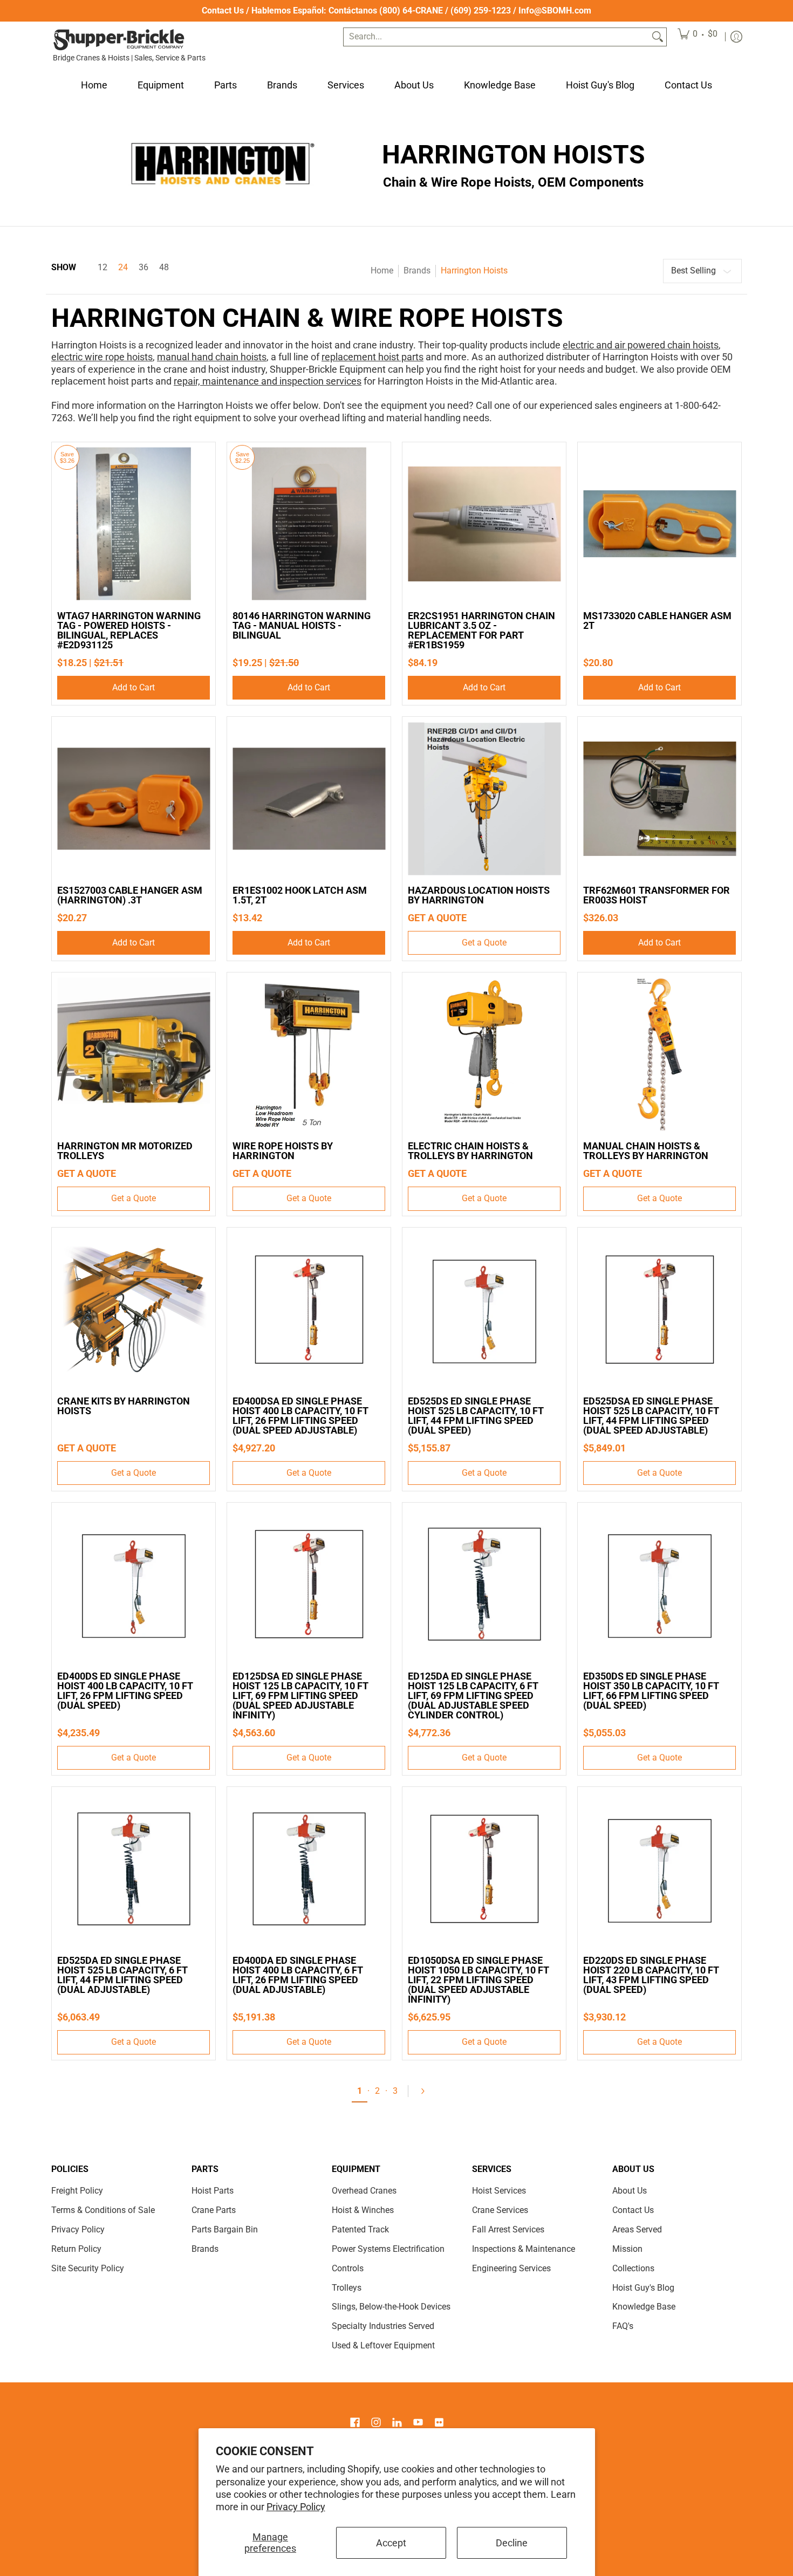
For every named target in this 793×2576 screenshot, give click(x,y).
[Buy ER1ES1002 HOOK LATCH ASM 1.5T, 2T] (309, 799)
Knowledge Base (644, 2307)
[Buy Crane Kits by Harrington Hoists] (134, 1309)
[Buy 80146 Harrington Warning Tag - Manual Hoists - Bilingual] (309, 524)
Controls (348, 2268)
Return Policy (76, 2249)
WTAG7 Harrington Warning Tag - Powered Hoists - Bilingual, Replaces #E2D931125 (129, 630)
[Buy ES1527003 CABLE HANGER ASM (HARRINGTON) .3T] (134, 799)
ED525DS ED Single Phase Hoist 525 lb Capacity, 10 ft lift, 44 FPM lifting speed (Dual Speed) (476, 1416)
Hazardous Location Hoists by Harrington (479, 895)
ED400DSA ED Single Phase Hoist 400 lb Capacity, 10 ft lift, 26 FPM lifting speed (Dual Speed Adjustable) (300, 1416)
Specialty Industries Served (383, 2326)
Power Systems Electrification (388, 2249)
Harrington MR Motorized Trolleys (125, 1151)
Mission (627, 2249)
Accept (391, 2543)
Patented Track (360, 2229)
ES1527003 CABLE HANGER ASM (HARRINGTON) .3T (130, 895)
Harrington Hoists (474, 270)
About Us (630, 2191)
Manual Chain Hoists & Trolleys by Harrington (646, 1151)
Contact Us (223, 11)
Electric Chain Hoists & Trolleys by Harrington (470, 1151)
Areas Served (637, 2229)
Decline (512, 2543)
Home (382, 270)
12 (102, 268)
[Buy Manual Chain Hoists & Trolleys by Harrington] (659, 1054)
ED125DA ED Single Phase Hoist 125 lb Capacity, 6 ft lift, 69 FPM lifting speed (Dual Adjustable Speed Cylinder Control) (473, 1695)
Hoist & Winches (363, 2210)
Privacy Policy (296, 2507)
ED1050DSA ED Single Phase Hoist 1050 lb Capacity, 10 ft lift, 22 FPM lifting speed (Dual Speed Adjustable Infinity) (478, 1980)
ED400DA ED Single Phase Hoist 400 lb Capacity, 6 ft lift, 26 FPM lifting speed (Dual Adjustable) (298, 1975)
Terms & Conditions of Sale (103, 2210)
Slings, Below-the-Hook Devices (391, 2307)
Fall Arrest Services (508, 2229)
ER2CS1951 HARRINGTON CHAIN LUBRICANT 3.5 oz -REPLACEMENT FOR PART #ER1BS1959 (481, 630)
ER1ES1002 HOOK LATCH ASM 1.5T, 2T (300, 895)
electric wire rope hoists (102, 357)
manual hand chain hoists (212, 357)
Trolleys (347, 2288)
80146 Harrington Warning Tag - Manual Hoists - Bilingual (302, 625)
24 (123, 268)
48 (164, 268)
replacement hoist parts (372, 357)
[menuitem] (698, 37)
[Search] (658, 37)
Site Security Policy (88, 2268)
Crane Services (500, 2210)
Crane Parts (214, 2210)
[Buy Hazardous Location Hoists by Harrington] (484, 799)
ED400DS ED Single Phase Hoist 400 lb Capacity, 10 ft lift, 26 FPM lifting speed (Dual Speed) (125, 1691)
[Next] (427, 2091)
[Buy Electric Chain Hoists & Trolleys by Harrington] (484, 1054)
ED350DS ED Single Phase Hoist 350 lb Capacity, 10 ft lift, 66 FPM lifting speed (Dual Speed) (651, 1691)
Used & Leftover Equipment (383, 2345)
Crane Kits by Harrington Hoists (124, 1406)
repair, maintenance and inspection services (268, 381)
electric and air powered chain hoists (641, 345)
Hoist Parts (213, 2191)
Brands (417, 270)
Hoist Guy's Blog (643, 2288)
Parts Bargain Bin (225, 2229)
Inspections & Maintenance (524, 2249)
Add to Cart (134, 687)
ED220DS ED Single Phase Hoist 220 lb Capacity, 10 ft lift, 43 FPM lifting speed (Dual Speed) (651, 1975)
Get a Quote (484, 943)
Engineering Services (511, 2268)
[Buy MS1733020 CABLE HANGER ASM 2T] (659, 524)
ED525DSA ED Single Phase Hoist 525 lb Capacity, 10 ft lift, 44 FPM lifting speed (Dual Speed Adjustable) (651, 1416)
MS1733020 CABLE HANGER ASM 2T (657, 621)
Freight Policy (77, 2191)
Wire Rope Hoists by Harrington (283, 1151)
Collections (633, 2268)
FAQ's (623, 2326)
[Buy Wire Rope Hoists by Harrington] (309, 1054)
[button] (355, 2423)
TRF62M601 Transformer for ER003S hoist (657, 895)
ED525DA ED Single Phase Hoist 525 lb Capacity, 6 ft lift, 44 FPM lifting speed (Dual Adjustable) (122, 1975)
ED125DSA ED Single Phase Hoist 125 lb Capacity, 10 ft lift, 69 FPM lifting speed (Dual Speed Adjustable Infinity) (300, 1695)
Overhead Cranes (364, 2191)
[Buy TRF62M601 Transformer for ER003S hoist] (659, 799)
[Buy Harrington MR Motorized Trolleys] (134, 1054)
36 (143, 268)
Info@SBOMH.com (555, 11)
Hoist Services (499, 2191)
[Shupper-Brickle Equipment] (119, 40)
